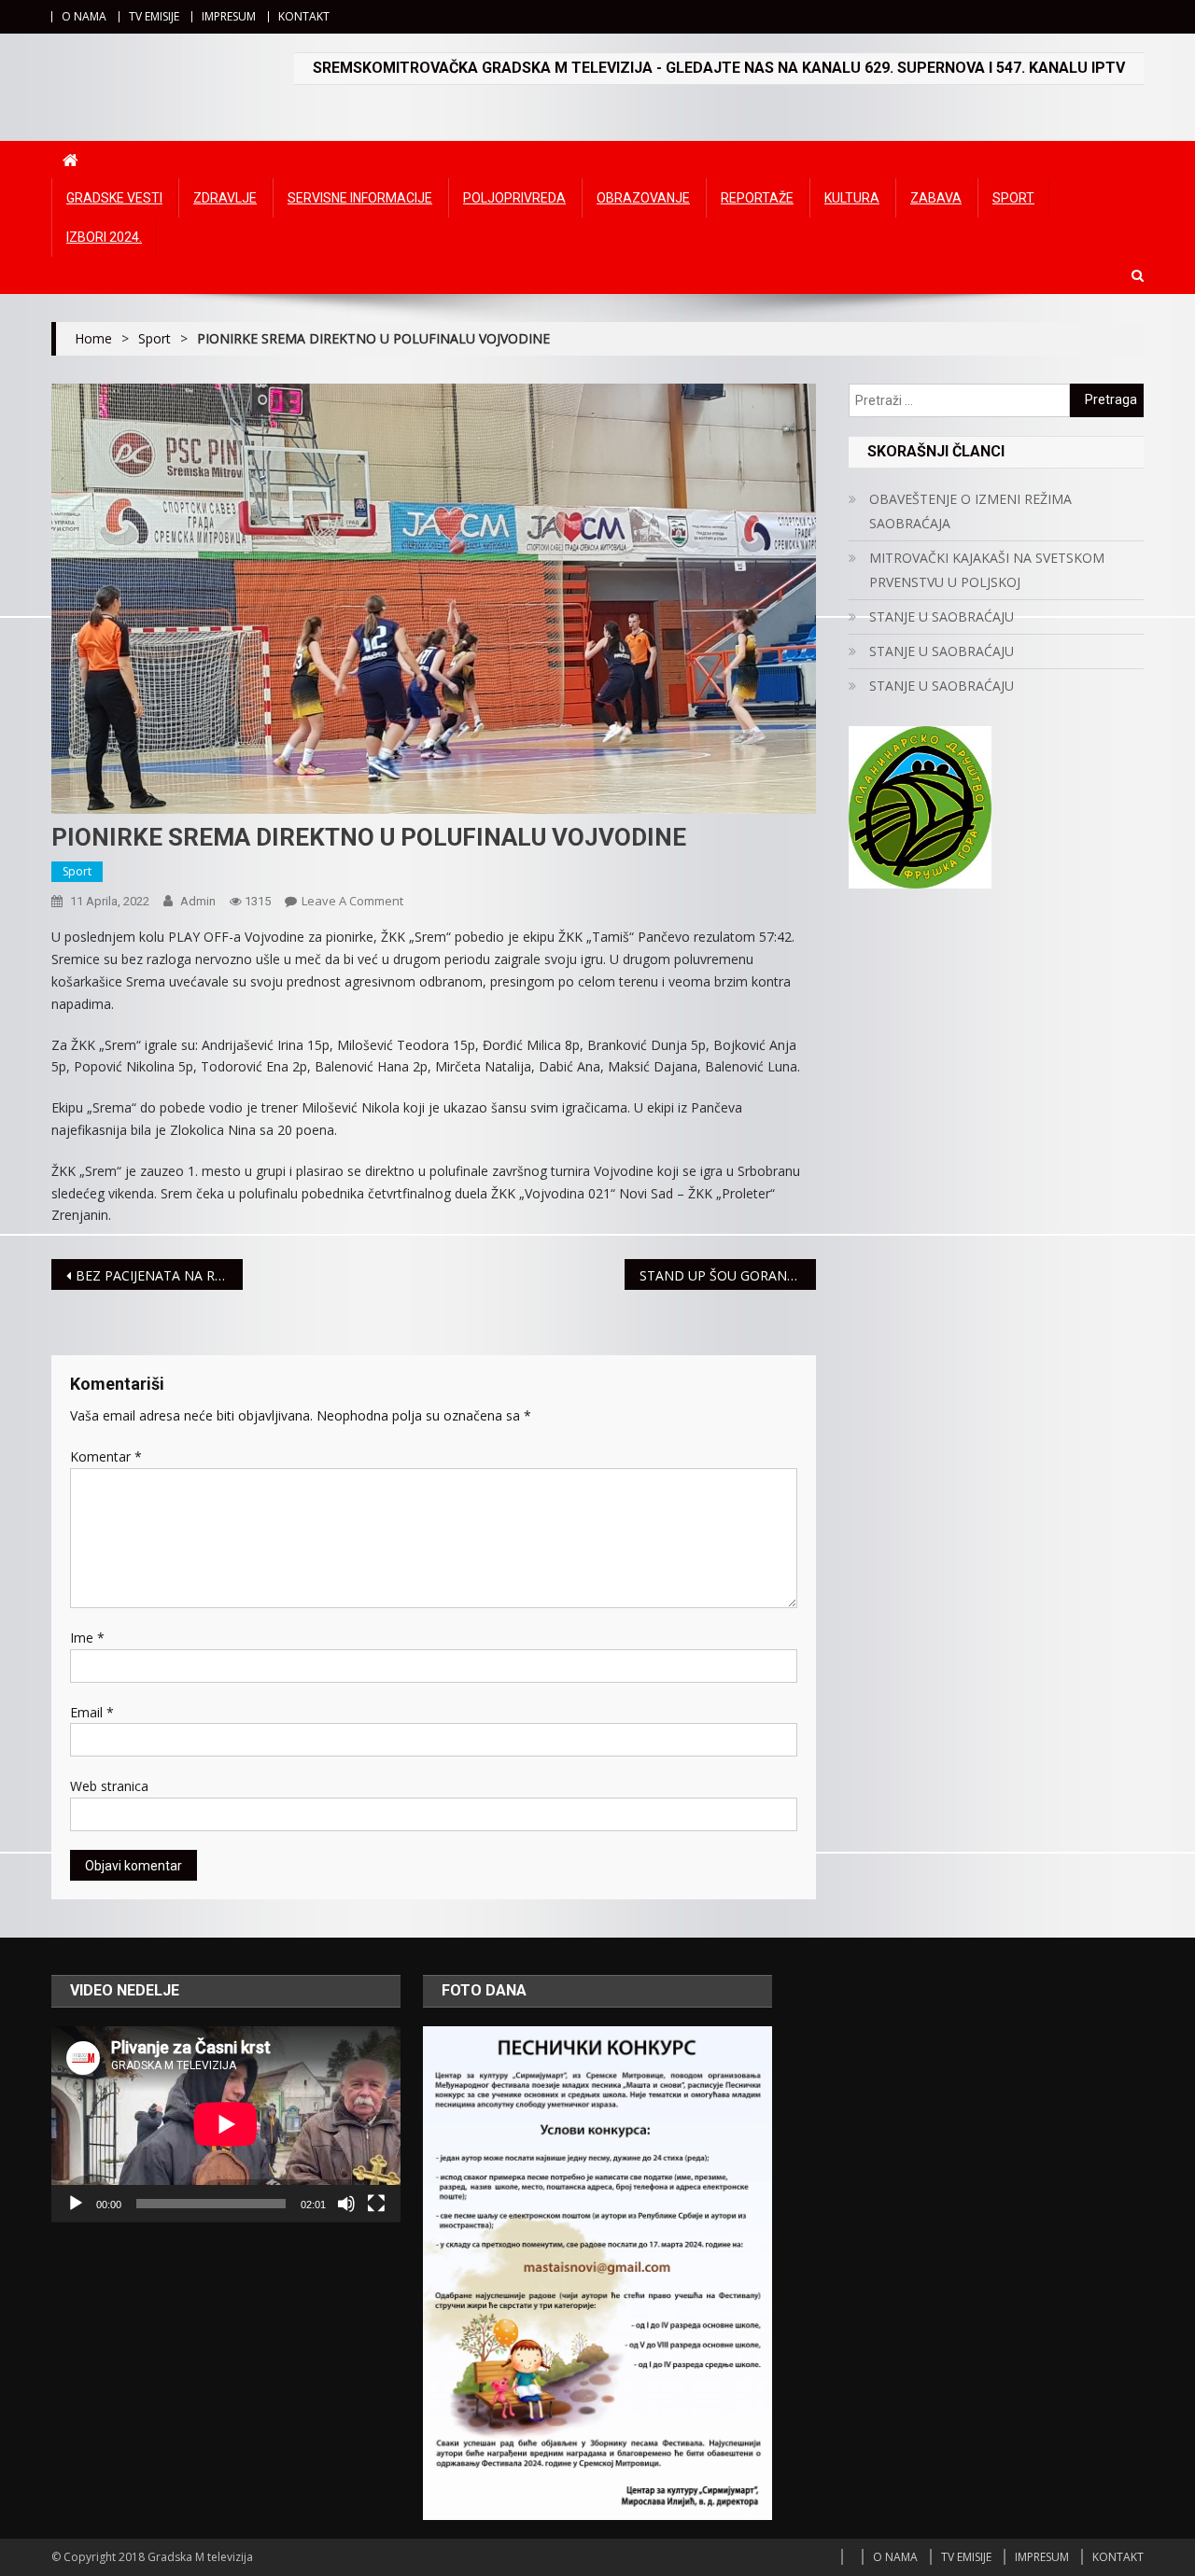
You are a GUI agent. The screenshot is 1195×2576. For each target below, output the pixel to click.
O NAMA (84, 16)
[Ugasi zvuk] (346, 2204)
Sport (1013, 198)
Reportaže (757, 198)
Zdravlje (225, 198)
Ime (87, 1638)
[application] (226, 2124)
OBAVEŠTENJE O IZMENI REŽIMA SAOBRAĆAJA (970, 511)
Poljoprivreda (514, 198)
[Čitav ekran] (376, 2204)
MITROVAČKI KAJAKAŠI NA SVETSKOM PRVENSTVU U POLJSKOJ (987, 570)
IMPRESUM (229, 16)
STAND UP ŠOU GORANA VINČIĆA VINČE (728, 1275)
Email (92, 1712)
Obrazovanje (643, 198)
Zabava (936, 198)
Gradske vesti (114, 198)
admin (198, 901)
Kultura (852, 198)
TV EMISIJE (154, 16)
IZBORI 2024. (104, 237)
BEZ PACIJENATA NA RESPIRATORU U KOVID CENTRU (159, 1275)
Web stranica (109, 1786)
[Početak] (76, 2204)
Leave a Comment (352, 901)
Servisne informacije (360, 198)
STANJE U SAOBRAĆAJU (942, 616)
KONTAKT (304, 16)
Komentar (106, 1456)
